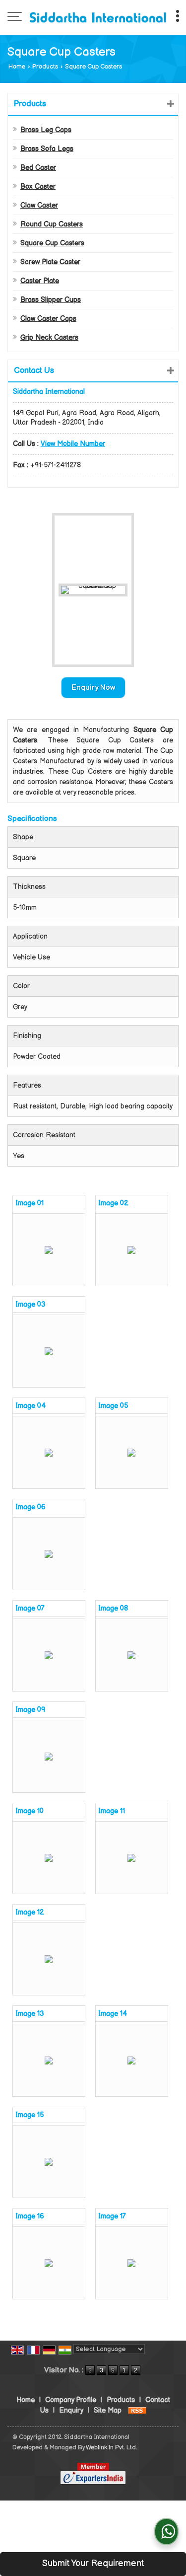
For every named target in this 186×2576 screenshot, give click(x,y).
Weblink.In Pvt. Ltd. (111, 2448)
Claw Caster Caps (48, 319)
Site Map (108, 2410)
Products (45, 67)
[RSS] (137, 2410)
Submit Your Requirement (93, 2563)
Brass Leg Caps (46, 130)
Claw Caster (39, 205)
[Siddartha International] (98, 17)
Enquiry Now (93, 688)
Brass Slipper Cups (51, 300)
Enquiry (71, 2410)
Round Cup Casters (52, 224)
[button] (73, 444)
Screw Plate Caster (50, 262)
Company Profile (71, 2400)
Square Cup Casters (52, 243)
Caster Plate (40, 281)
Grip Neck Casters (49, 337)
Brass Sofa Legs (47, 149)
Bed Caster (38, 168)
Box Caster (38, 186)
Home (17, 67)
